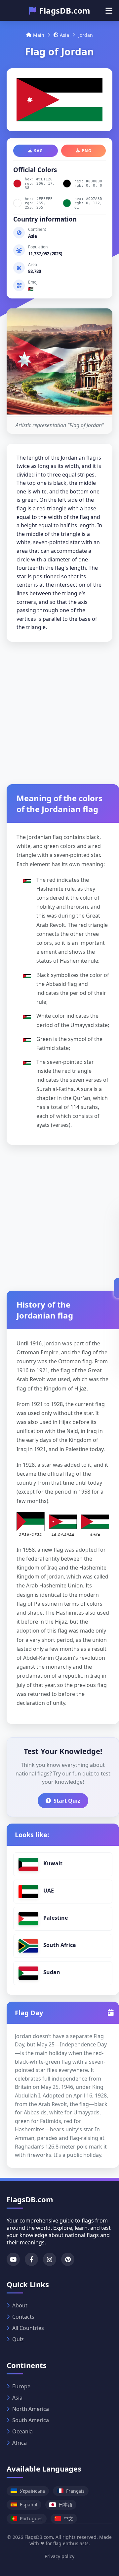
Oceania (22, 2431)
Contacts (23, 2317)
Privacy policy (59, 2556)
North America (31, 2409)
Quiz (18, 2339)
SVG (39, 151)
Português (31, 2518)
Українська (32, 2491)
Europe (21, 2386)
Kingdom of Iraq (37, 1568)
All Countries (28, 2328)
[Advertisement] (59, 711)
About (20, 2305)
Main (39, 35)
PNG (87, 151)
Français (75, 2491)
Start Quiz (67, 1801)
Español (29, 2505)
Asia (64, 35)
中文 (68, 2518)
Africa (20, 2443)
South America (31, 2420)
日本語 (65, 2505)
